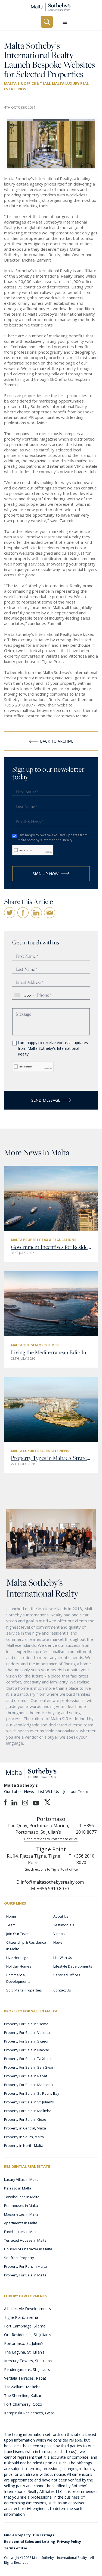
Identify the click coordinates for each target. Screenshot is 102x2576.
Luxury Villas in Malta (21, 2179)
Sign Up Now (46, 874)
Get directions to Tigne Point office (51, 1869)
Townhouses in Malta (22, 2197)
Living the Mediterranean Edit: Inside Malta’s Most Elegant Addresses (51, 1352)
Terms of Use (16, 2548)
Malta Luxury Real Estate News (40, 1451)
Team (11, 1925)
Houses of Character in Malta (28, 2249)
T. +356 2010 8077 (86, 1829)
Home (11, 1916)
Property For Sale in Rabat (26, 2076)
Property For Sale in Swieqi (26, 2041)
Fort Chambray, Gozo (23, 2404)
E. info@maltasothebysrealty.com (50, 1882)
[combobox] (24, 995)
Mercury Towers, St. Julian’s (28, 2361)
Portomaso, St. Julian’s (24, 2343)
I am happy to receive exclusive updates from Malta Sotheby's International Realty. (53, 838)
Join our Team (76, 1791)
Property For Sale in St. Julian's (29, 2102)
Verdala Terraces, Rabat (25, 2378)
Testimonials (64, 1925)
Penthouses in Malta (21, 2206)
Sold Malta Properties (24, 1990)
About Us (61, 1916)
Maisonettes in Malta (21, 2214)
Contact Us (62, 1990)
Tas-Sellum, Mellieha (22, 2387)
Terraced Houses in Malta (25, 2240)
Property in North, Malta (24, 2145)
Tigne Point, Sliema (21, 2317)
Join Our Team (18, 1934)
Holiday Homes (19, 1966)
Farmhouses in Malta (21, 2232)
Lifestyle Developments (73, 1966)
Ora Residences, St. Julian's (28, 2335)
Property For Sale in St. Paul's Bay (32, 2093)
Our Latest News (19, 1791)
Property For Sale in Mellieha (28, 2111)
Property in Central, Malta (25, 2128)
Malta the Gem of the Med (35, 1345)
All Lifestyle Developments (27, 2309)
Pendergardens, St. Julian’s (27, 2369)
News (58, 1942)
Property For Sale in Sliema (26, 2024)
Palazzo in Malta (18, 2188)
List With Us (49, 1791)
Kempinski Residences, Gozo (29, 2413)
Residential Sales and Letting (30, 2542)
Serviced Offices (67, 1975)
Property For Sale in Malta (25, 2275)
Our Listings (44, 2535)
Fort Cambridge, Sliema (25, 2326)
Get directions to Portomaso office (51, 1839)
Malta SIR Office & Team (27, 83)
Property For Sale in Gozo (25, 2119)
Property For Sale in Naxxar (27, 2050)
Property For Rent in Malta (25, 2266)
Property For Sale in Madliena (28, 2085)
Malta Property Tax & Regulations (44, 1240)
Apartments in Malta (21, 2223)
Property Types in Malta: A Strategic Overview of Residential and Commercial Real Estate (51, 1458)
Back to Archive (57, 741)
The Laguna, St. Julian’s (24, 2352)
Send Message (46, 1100)
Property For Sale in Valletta (27, 2032)
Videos (59, 1934)
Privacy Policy (69, 2542)
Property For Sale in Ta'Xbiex (28, 2059)
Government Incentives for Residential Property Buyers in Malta (51, 1247)
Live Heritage (17, 1958)
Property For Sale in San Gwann (30, 2067)
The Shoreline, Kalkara (24, 2396)
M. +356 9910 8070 (50, 1889)
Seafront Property (19, 2258)
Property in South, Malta (24, 2137)
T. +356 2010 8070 (81, 1859)
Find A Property (17, 2535)
